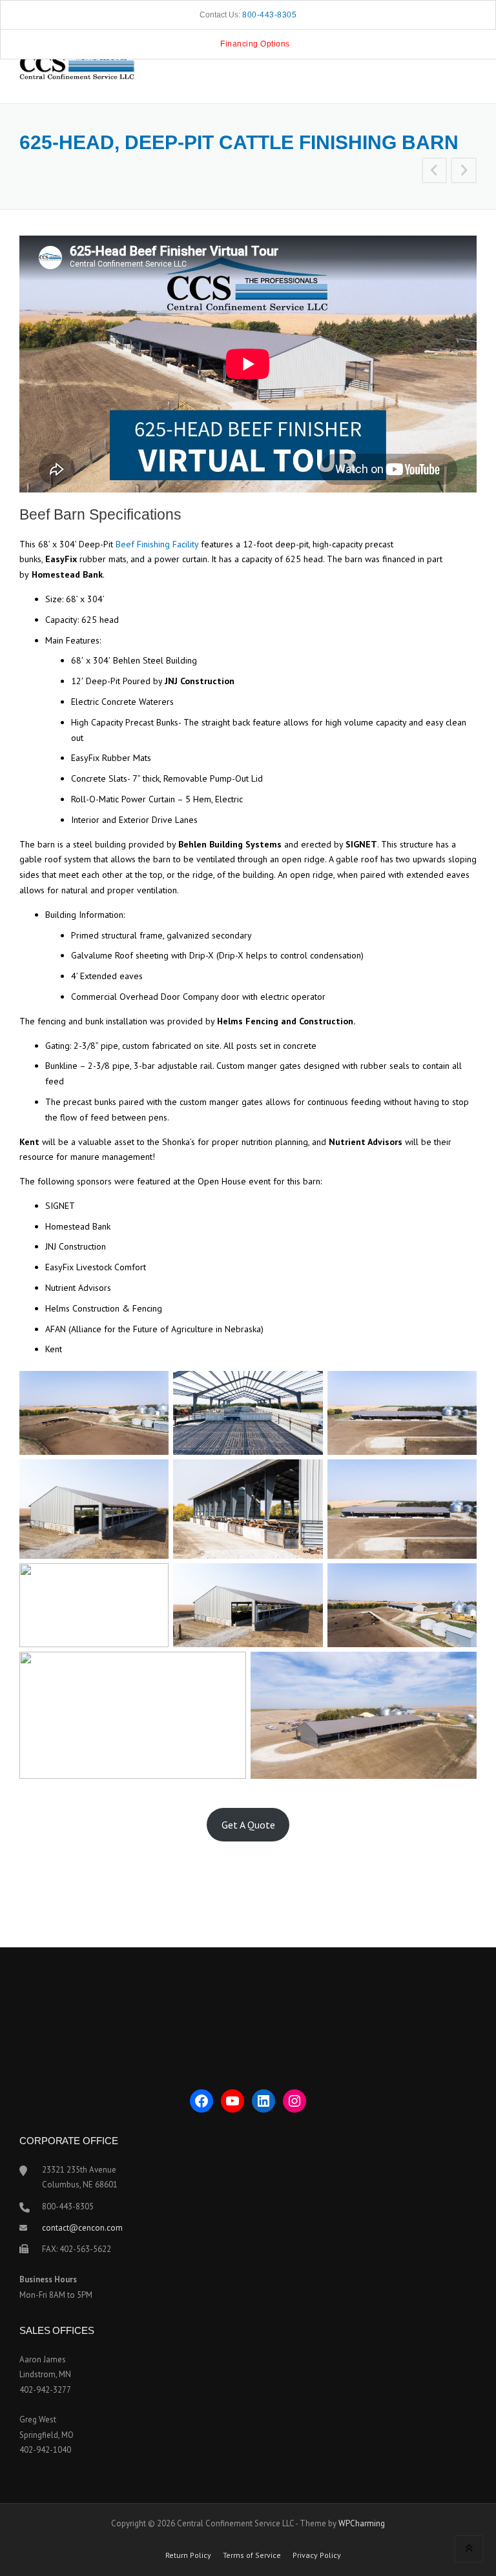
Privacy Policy (317, 2555)
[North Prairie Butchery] (464, 172)
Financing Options (255, 44)
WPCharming (362, 2523)
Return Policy (188, 2555)
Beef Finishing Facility (157, 544)
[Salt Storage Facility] (435, 172)
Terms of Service (252, 2555)
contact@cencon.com (82, 2228)
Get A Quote (248, 1825)
